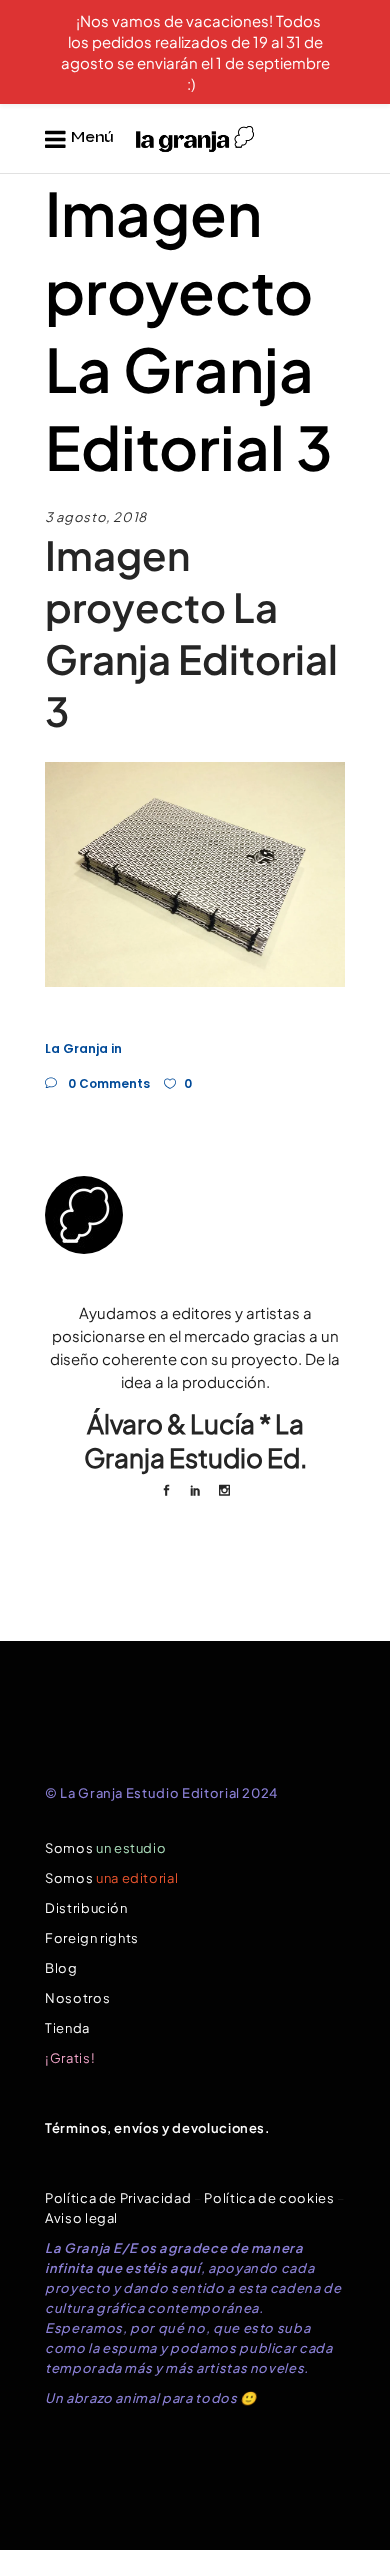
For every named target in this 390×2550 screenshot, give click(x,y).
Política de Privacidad (118, 2198)
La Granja (76, 1048)
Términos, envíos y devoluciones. (158, 2128)
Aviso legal (81, 2218)
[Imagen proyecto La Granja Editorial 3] (195, 1215)
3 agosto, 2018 (96, 517)
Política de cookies (269, 2198)
